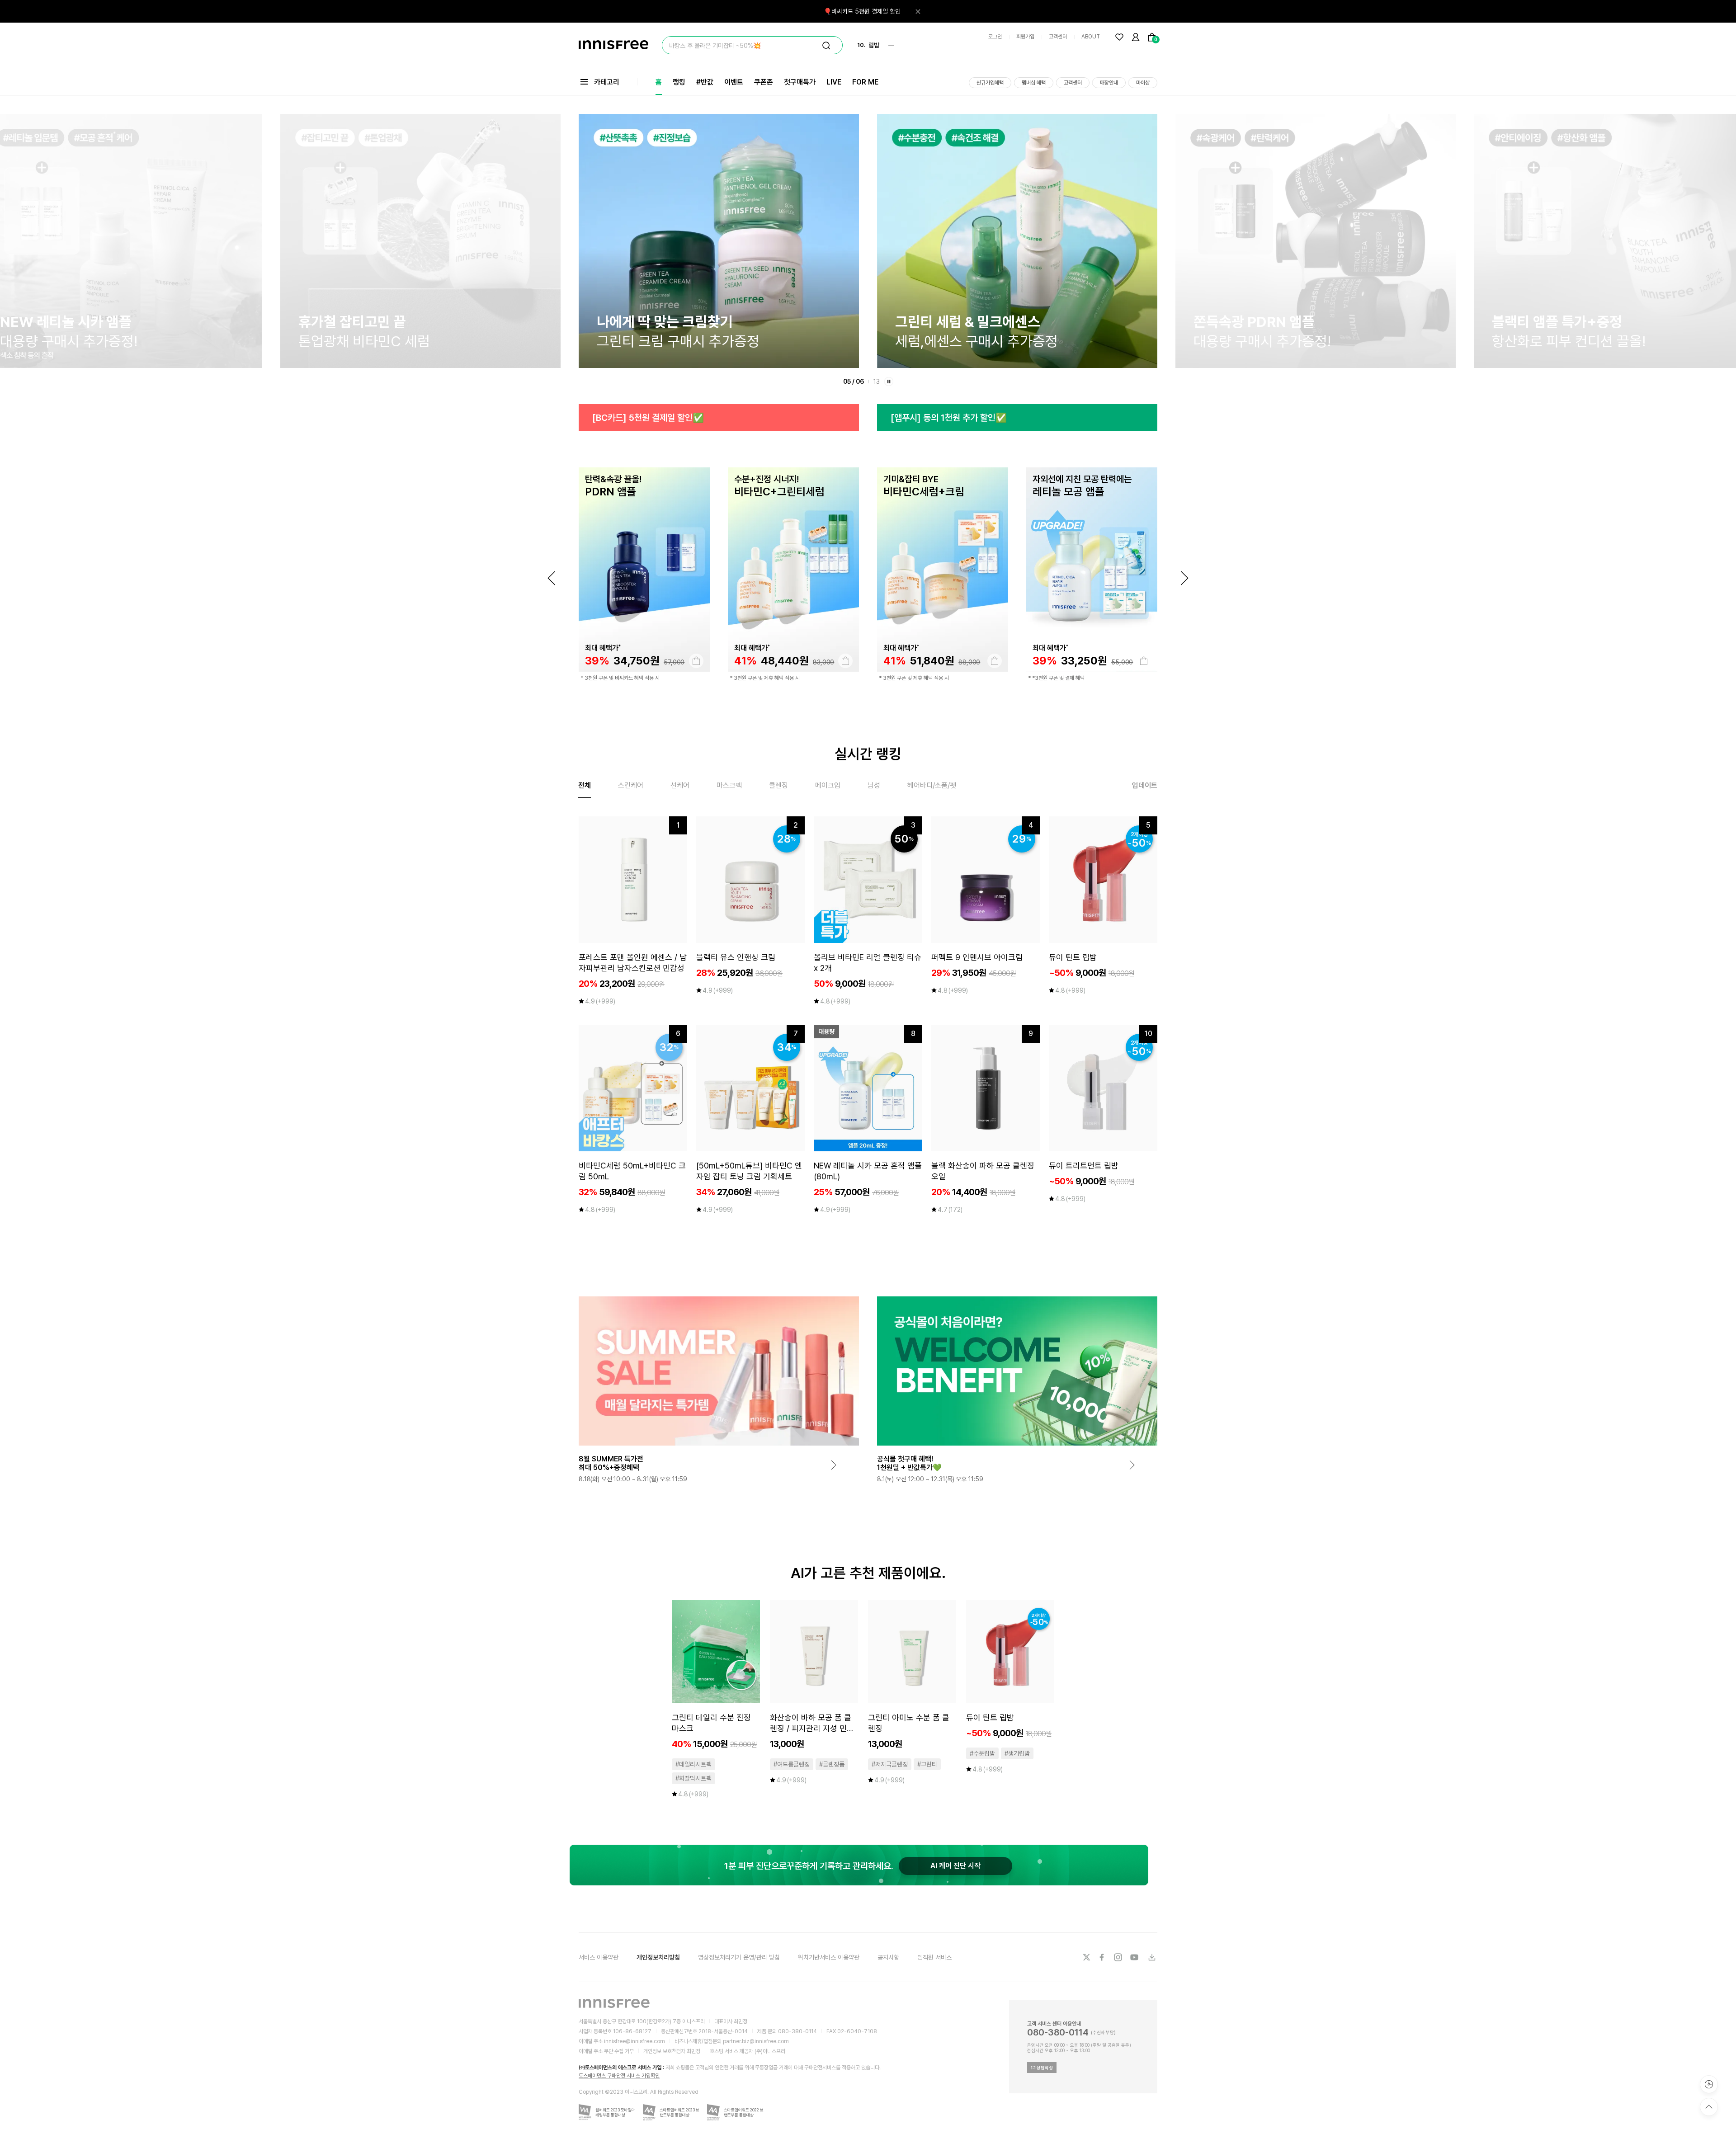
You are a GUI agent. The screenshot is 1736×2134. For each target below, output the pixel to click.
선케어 (680, 785)
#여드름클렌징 (792, 1764)
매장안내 (1109, 83)
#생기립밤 (1017, 1753)
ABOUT (1091, 37)
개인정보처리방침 (658, 1957)
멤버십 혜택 (1034, 83)
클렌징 (778, 785)
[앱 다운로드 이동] (1151, 1957)
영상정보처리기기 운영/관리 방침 (739, 1957)
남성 (874, 785)
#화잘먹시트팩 (693, 1778)
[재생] (889, 382)
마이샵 (1143, 83)
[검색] (826, 46)
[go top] (1709, 2107)
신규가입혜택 (990, 83)
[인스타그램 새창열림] (1119, 1957)
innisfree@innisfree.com (634, 2041)
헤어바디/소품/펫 (932, 785)
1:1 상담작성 (1042, 2068)
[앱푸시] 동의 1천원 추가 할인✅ (650, 418)
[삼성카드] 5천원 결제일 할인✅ (948, 418)
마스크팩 (729, 785)
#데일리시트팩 (693, 1764)
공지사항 (888, 1957)
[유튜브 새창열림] (1135, 1957)
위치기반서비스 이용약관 (829, 1957)
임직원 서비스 (934, 1957)
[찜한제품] (1119, 37)
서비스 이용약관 (599, 1957)
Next (1184, 578)
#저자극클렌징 (890, 1764)
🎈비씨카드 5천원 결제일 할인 (862, 11)
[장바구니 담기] (696, 661)
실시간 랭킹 (868, 754)
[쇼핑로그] (1709, 2084)
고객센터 (1058, 37)
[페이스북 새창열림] (1103, 1957)
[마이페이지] (1136, 37)
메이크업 (828, 785)
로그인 (995, 37)
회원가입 (1025, 37)
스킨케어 (631, 785)
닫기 (918, 11)
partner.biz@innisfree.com (756, 2041)
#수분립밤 (982, 1753)
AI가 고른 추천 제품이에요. (868, 1573)
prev (552, 578)
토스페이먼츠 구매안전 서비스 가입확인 (619, 2076)
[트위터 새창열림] (1086, 1957)
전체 (585, 785)
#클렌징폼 (832, 1764)
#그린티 (927, 1764)
